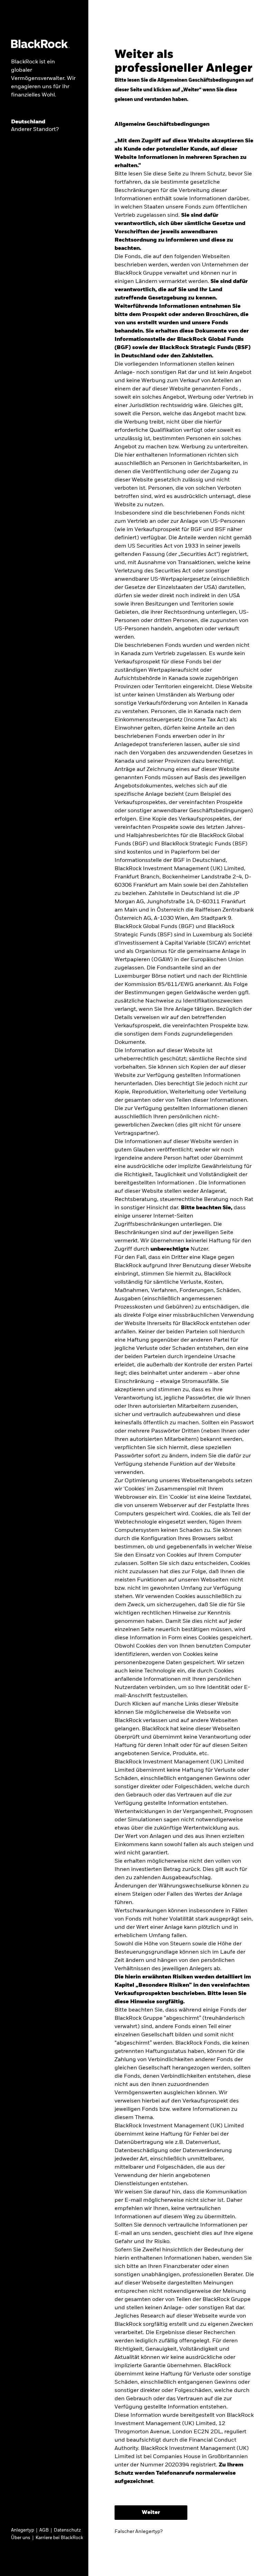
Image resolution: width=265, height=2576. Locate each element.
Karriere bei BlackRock (59, 2538)
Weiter (151, 2513)
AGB (44, 2530)
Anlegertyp (23, 2530)
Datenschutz (67, 2530)
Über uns (21, 2538)
